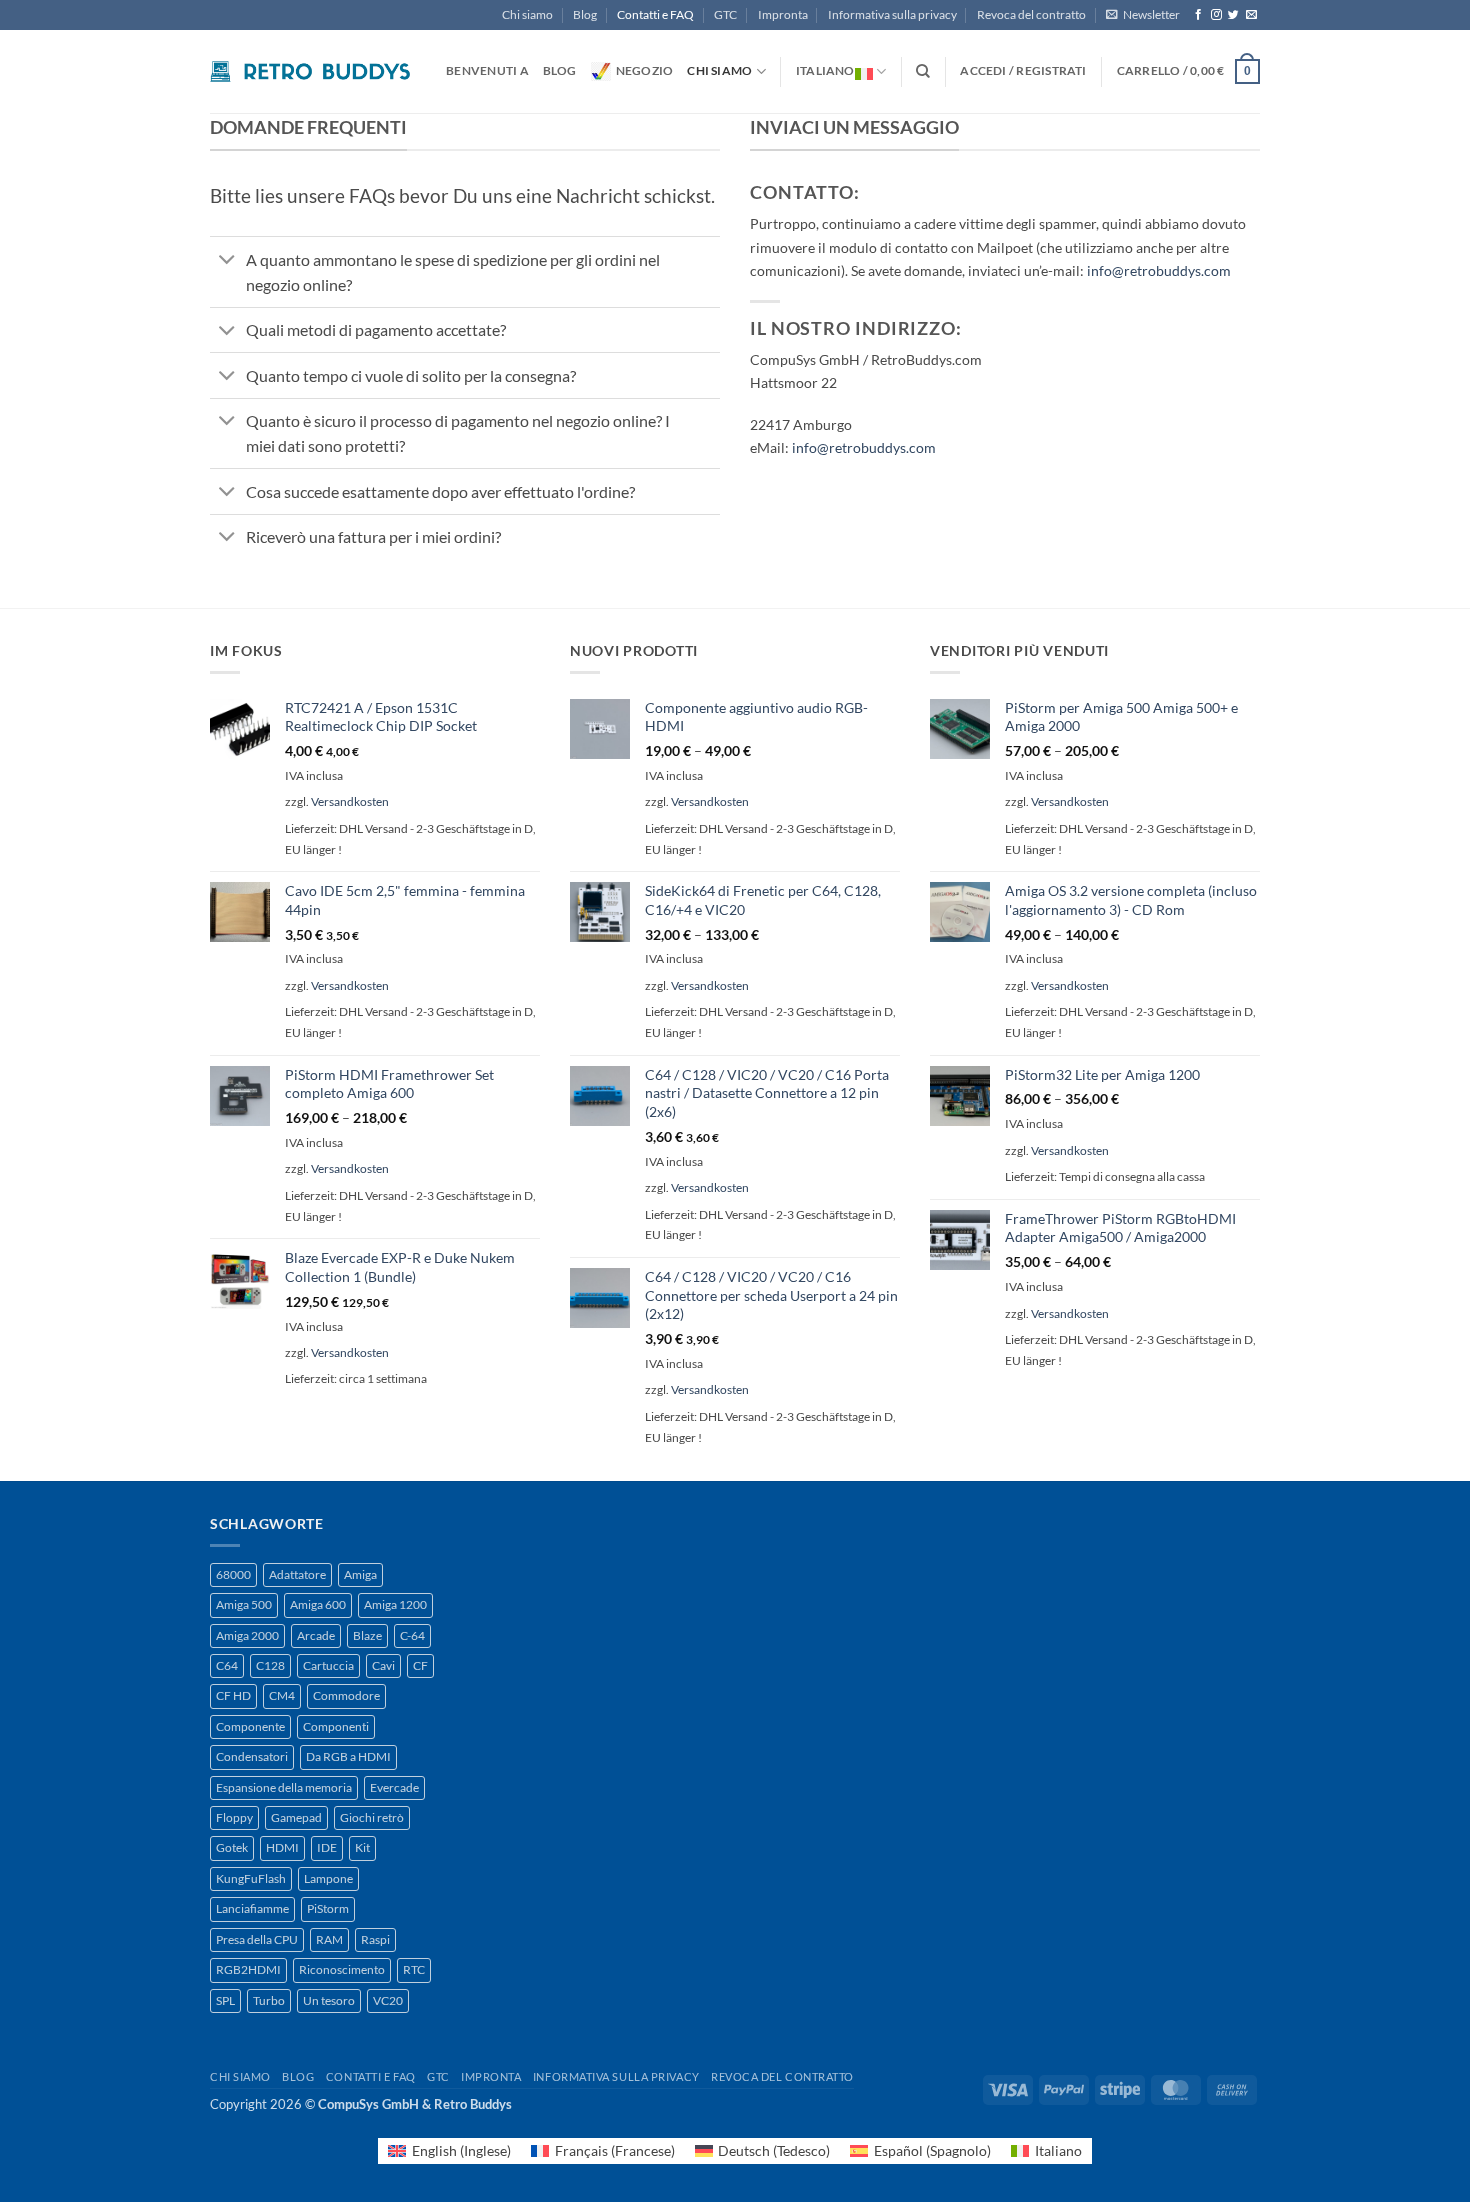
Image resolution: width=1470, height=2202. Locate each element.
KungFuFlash (251, 1878)
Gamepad (296, 1817)
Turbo (269, 2000)
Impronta (783, 14)
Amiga (360, 1574)
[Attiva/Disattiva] (227, 261)
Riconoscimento (342, 1969)
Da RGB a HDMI (348, 1756)
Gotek (232, 1847)
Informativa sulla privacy (892, 14)
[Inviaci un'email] (1251, 15)
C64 (227, 1665)
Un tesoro (329, 2000)
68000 (233, 1574)
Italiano (825, 70)
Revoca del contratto (1031, 14)
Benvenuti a (487, 70)
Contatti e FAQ (655, 14)
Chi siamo (527, 14)
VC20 (388, 2000)
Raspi (375, 1939)
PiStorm (328, 1908)
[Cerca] (923, 71)
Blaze (367, 1635)
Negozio (645, 70)
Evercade (394, 1787)
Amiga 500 (244, 1604)
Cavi (383, 1665)
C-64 (412, 1635)
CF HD (233, 1695)
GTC (725, 14)
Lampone (328, 1878)
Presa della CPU (257, 1939)
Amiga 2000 (247, 1635)
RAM (329, 1939)
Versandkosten (350, 801)
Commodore (346, 1695)
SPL (225, 2000)
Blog (585, 14)
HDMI (282, 1847)
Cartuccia (328, 1665)
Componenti (336, 1726)
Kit (362, 1847)
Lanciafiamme (252, 1908)
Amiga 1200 (395, 1604)
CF (420, 1665)
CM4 (282, 1695)
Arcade (316, 1635)
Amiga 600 (318, 1604)
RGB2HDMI (248, 1969)
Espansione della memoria (284, 1787)
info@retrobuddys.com (1159, 270)
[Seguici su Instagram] (1216, 15)
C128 (270, 1665)
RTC (414, 1969)
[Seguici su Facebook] (1198, 15)
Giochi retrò (372, 1817)
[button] (1143, 15)
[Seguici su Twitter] (1233, 15)
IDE (327, 1847)
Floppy (234, 1817)
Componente (250, 1726)
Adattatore (297, 1574)
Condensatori (252, 1756)
